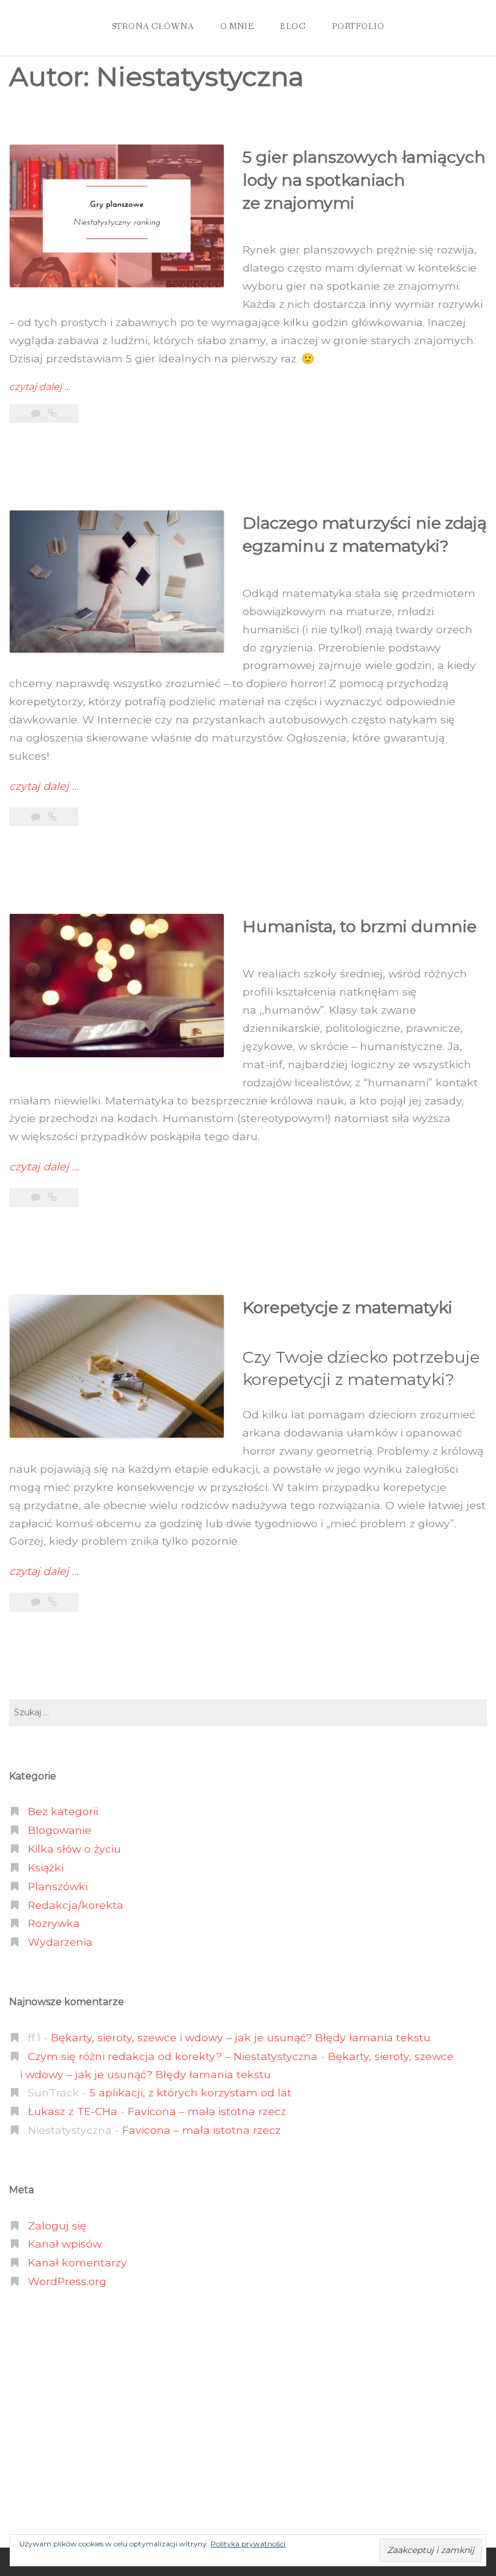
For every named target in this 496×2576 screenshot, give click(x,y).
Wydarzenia (60, 1942)
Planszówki (58, 1886)
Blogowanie (60, 1830)
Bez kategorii (63, 1811)
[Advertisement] (248, 2419)
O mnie (237, 27)
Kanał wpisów (65, 2244)
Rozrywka (54, 1923)
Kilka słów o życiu (74, 1849)
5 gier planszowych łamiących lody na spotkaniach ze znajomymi (364, 180)
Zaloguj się (57, 2225)
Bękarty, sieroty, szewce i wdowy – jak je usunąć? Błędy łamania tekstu (241, 2037)
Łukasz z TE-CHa (73, 2111)
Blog (293, 27)
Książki (46, 1867)
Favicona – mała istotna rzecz (207, 2111)
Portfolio (358, 27)
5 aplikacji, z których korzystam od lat (191, 2092)
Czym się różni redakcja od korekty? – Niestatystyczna (173, 2056)
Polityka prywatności (248, 2544)
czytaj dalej (40, 387)
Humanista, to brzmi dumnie (360, 926)
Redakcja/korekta (76, 1905)
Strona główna (153, 27)
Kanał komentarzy (77, 2262)
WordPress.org (67, 2281)
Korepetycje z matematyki (348, 1307)
